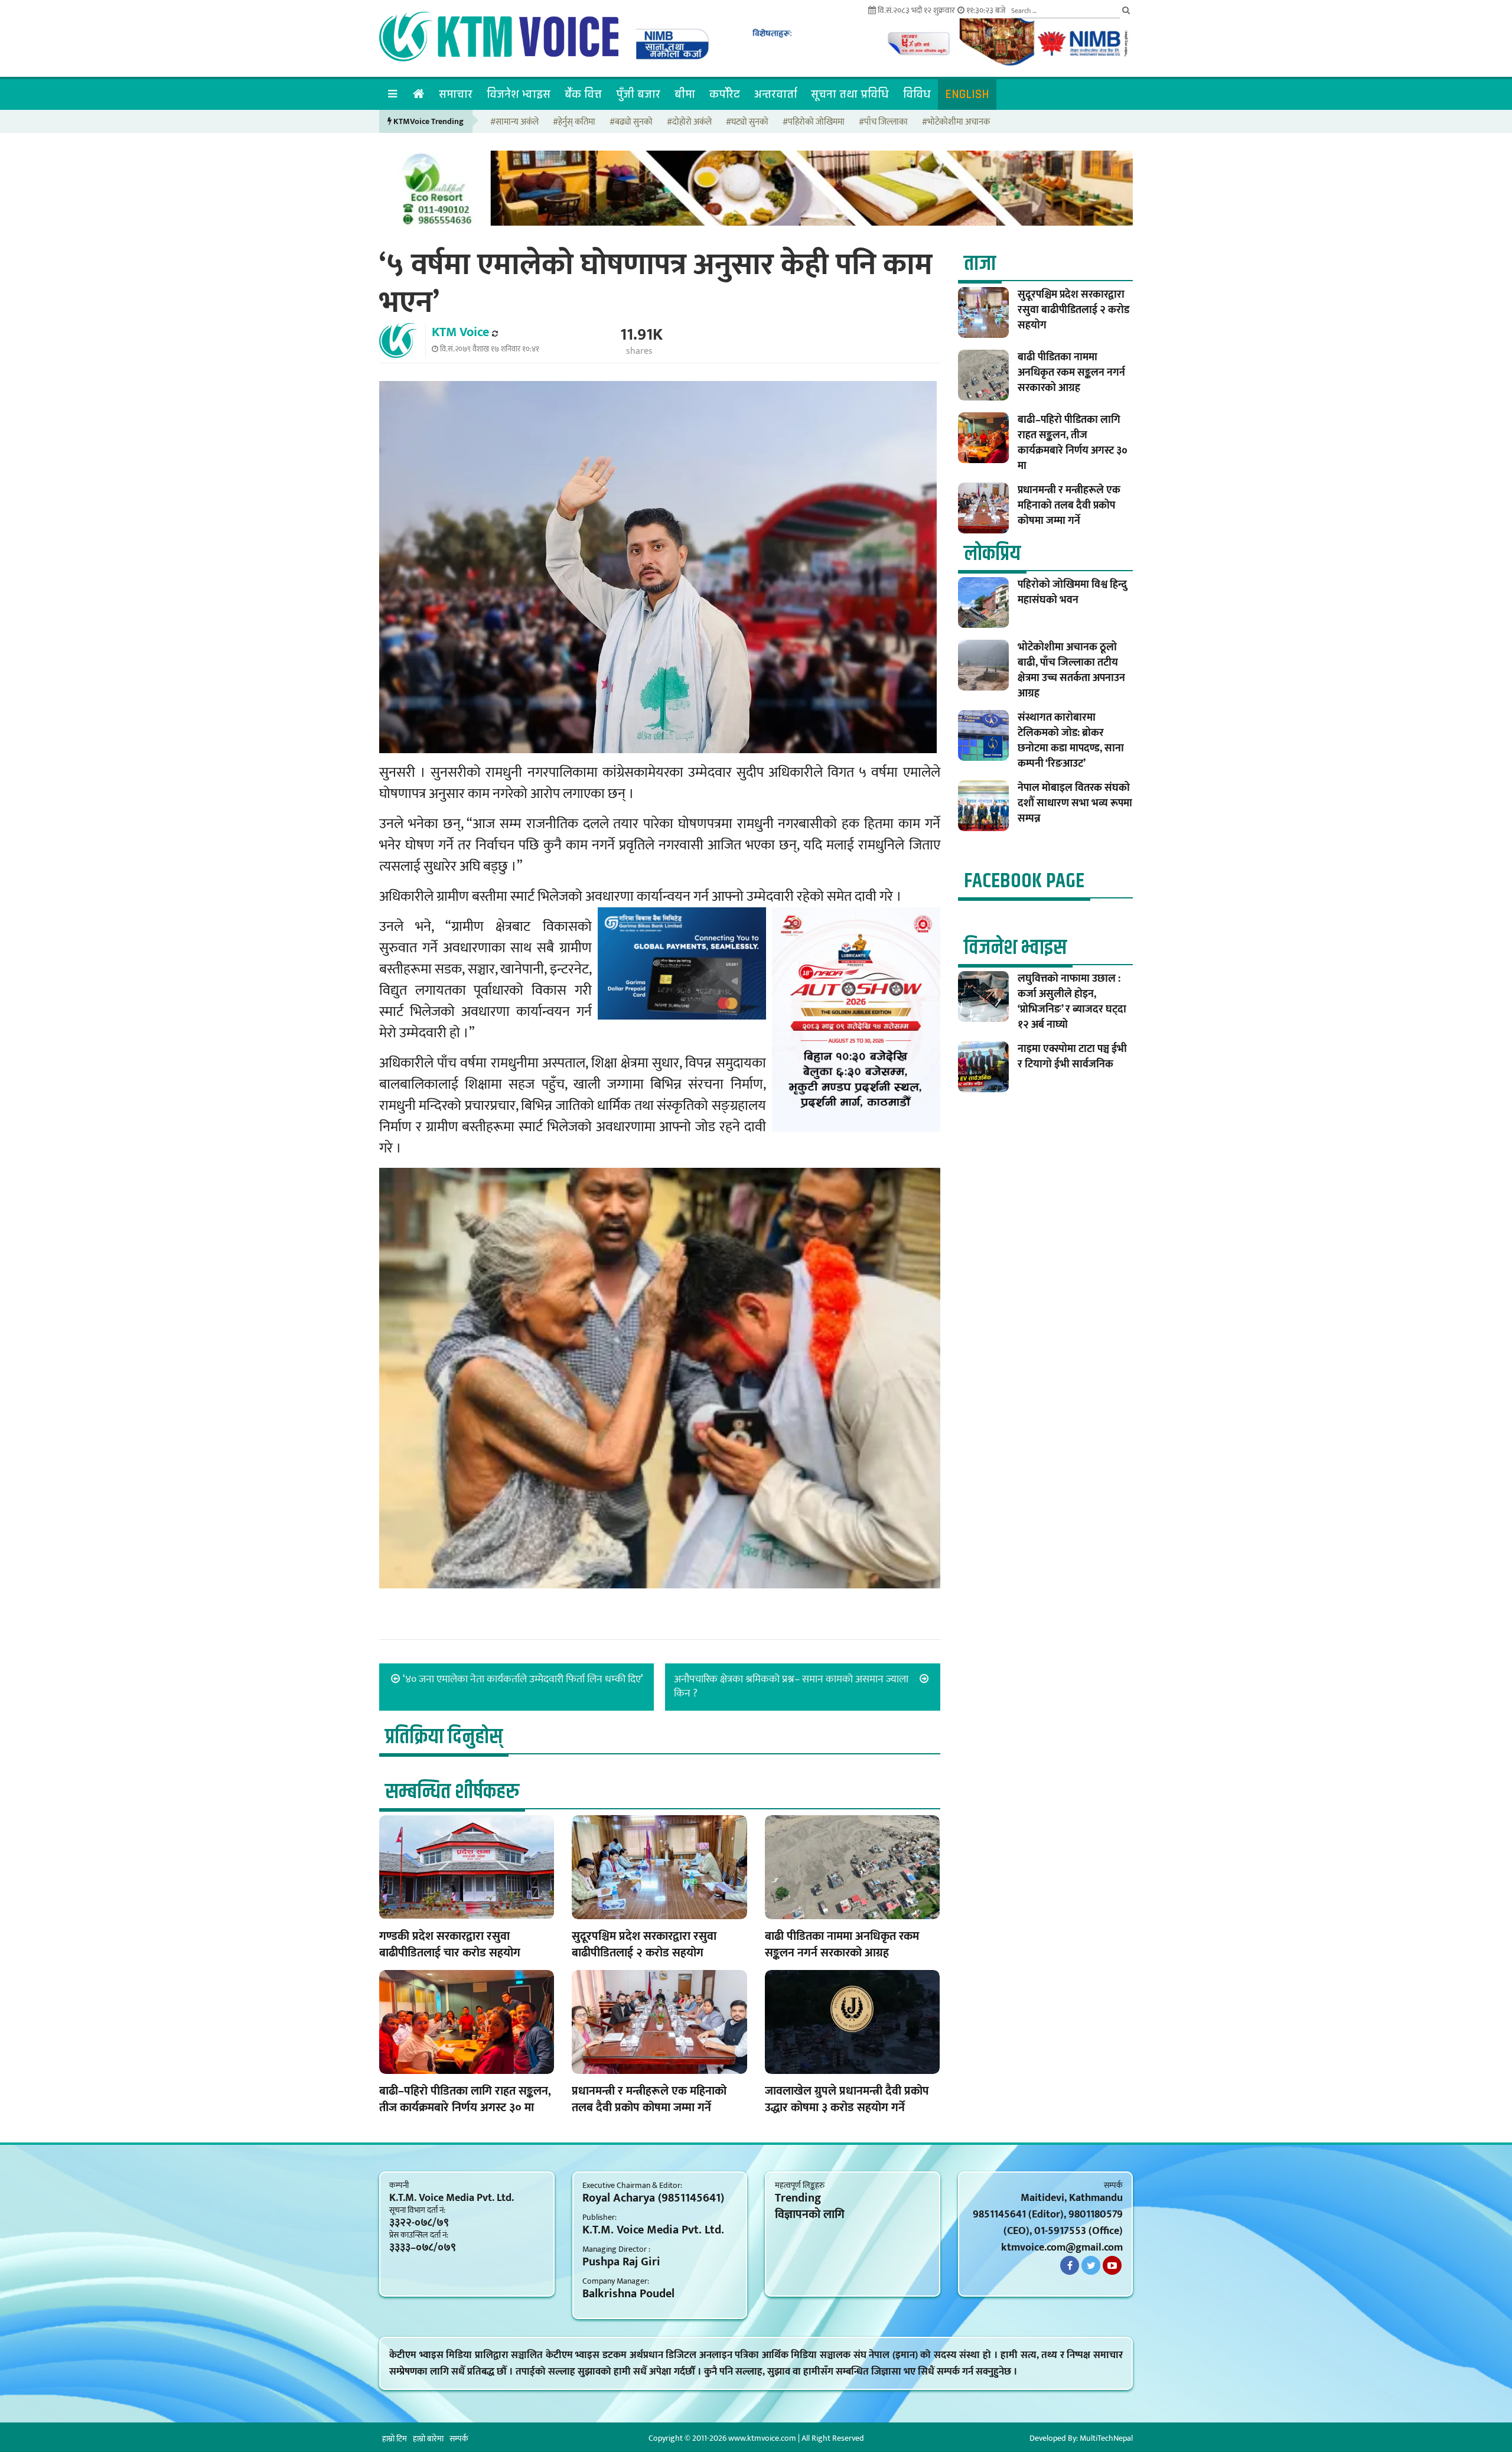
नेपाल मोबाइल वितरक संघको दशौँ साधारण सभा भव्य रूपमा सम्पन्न (1075, 803)
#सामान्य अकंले (514, 123)
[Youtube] (1112, 2265)
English (967, 94)
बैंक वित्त (583, 94)
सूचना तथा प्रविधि (850, 94)
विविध (917, 94)
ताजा (980, 264)
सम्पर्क (459, 2439)
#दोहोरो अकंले (689, 123)
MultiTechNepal (1106, 2438)
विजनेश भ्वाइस (519, 94)
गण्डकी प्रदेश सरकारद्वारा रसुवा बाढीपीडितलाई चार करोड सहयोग (450, 1945)
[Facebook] (1070, 2265)
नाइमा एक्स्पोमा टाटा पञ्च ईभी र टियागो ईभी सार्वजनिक (1072, 1057)
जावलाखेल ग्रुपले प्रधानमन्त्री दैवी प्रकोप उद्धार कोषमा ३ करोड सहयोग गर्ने (847, 2099)
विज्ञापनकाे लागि (810, 2215)
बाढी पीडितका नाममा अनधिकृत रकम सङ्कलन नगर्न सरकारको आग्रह (842, 1945)
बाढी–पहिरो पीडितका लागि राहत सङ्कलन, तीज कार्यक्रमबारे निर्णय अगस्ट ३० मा (465, 2099)
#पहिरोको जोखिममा (814, 123)
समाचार (456, 94)
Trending (798, 2198)
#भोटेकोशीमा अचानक (956, 123)
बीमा (685, 94)
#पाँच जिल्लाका (883, 123)
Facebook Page (1024, 881)
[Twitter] (1091, 2265)
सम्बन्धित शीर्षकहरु (452, 1792)
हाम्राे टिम (395, 2439)
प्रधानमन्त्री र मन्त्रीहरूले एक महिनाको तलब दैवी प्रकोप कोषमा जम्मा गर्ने (649, 2099)
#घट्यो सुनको (747, 123)
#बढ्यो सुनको (631, 123)
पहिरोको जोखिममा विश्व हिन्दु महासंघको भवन (1072, 592)
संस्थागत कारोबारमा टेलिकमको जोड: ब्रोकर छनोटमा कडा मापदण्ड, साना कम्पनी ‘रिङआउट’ (1071, 741)
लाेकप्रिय (992, 554)
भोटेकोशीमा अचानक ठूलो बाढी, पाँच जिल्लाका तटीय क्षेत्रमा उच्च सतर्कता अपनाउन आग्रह (1071, 670)
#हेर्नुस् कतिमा (574, 123)
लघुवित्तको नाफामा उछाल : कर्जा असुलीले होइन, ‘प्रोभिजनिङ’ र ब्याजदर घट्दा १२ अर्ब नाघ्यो (1072, 1002)
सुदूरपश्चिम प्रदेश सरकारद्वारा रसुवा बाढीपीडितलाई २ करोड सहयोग (644, 1945)
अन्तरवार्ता (775, 94)
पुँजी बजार (638, 94)
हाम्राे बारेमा (428, 2439)
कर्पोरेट (725, 94)
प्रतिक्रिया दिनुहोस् (444, 1737)
